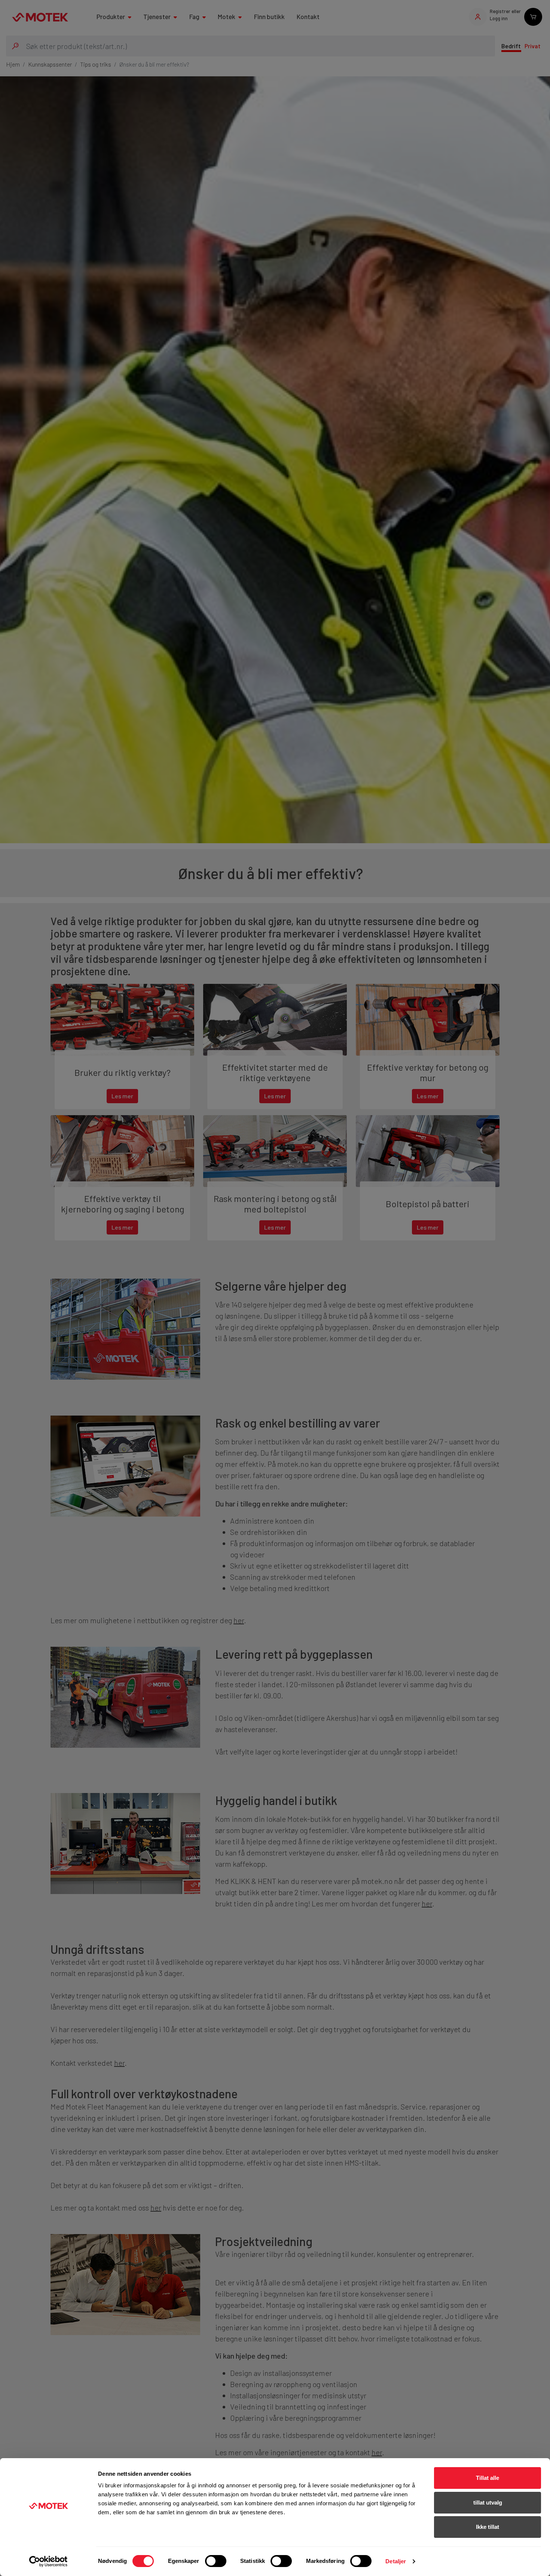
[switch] (216, 2561)
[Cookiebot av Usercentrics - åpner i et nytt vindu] (48, 2561)
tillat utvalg (488, 2502)
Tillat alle (488, 2478)
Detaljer (396, 2561)
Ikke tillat (488, 2527)
